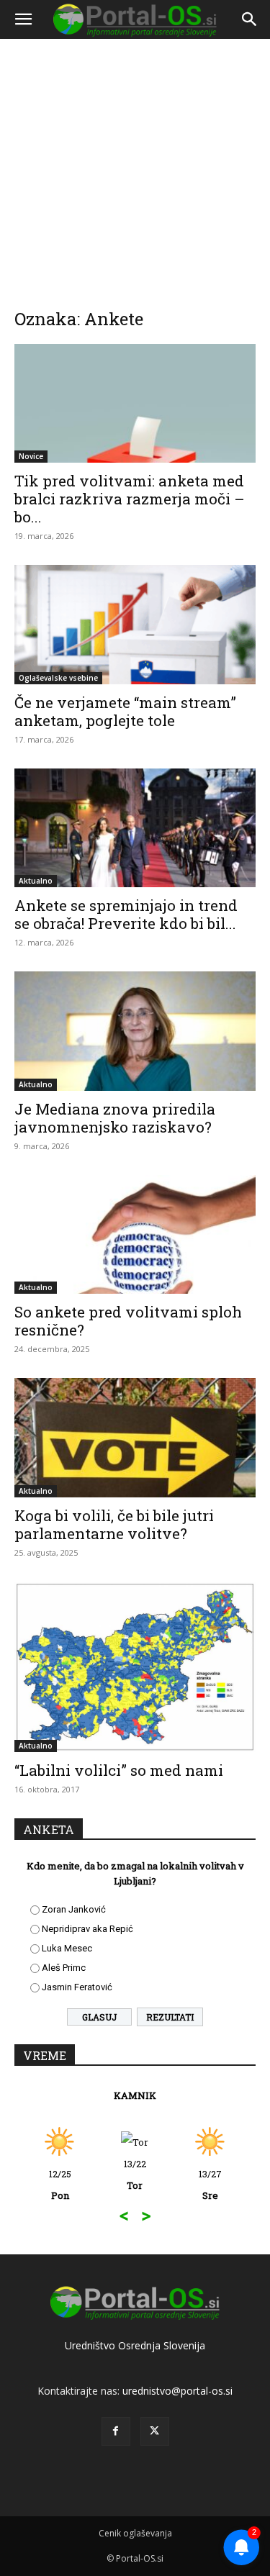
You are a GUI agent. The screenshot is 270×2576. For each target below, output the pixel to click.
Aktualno (36, 881)
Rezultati (170, 2017)
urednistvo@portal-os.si (177, 2391)
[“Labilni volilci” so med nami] (135, 1667)
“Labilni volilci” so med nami (119, 1770)
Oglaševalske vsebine (58, 678)
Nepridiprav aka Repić (87, 1929)
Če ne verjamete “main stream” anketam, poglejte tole (125, 711)
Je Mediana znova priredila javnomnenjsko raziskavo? (115, 1118)
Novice (31, 456)
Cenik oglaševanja (135, 2533)
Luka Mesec (67, 1948)
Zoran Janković (74, 1909)
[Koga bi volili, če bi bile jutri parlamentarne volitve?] (135, 1437)
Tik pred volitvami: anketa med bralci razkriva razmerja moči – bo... (130, 499)
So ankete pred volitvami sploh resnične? (128, 1321)
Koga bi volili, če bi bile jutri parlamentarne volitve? (114, 1524)
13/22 (135, 2174)
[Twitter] (155, 2431)
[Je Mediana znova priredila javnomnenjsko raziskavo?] (135, 1031)
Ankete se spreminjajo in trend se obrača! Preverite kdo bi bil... (126, 914)
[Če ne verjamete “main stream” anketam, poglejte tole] (135, 624)
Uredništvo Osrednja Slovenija (135, 2345)
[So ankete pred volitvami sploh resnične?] (135, 1234)
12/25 (60, 2185)
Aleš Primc (64, 1968)
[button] (23, 19)
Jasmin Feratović (77, 1987)
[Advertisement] (135, 164)
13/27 (210, 2185)
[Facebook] (116, 2431)
